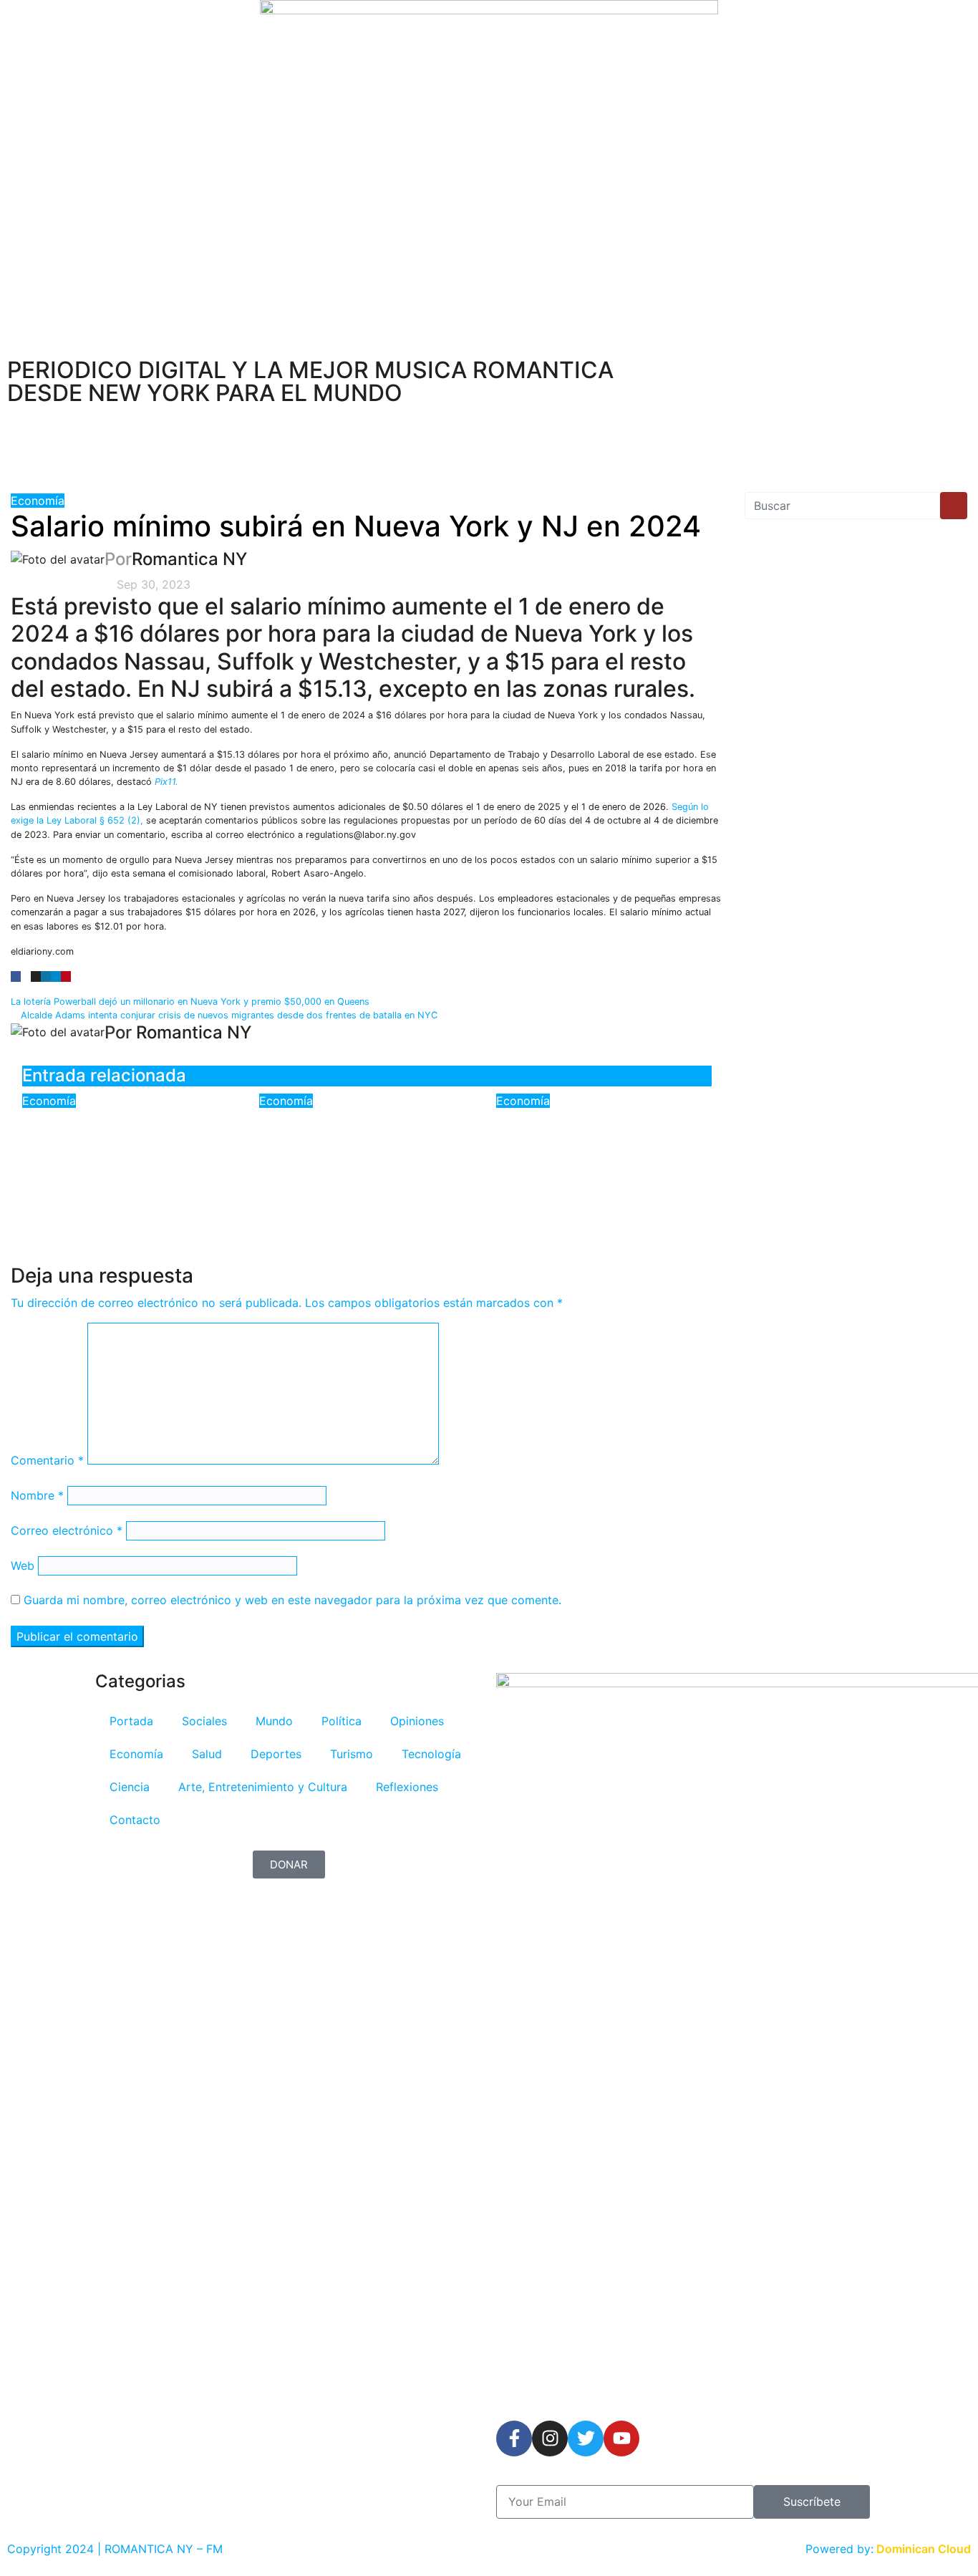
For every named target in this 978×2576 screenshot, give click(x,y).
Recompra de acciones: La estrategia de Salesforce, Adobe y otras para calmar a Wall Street (364, 1150)
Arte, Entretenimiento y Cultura (263, 1787)
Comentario (47, 1460)
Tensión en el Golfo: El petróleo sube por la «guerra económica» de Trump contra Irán (592, 1150)
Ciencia (130, 1787)
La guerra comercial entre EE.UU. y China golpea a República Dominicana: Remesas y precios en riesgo (127, 1160)
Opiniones (417, 1721)
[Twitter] (586, 2438)
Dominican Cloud (922, 2549)
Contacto (135, 1820)
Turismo (352, 1754)
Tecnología (431, 1754)
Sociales (204, 1721)
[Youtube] (621, 2438)
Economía (38, 501)
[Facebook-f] (514, 2438)
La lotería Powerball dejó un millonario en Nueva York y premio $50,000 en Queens (192, 1002)
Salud (207, 1754)
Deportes (276, 1754)
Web (23, 1566)
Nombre (37, 1495)
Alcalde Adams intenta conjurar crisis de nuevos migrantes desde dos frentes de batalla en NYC (228, 1015)
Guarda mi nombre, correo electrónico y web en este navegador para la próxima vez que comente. (292, 1600)
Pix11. (166, 782)
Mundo (274, 1721)
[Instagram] (550, 2438)
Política (342, 1721)
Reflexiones (407, 1787)
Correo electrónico (67, 1530)
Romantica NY (189, 559)
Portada (131, 1721)
